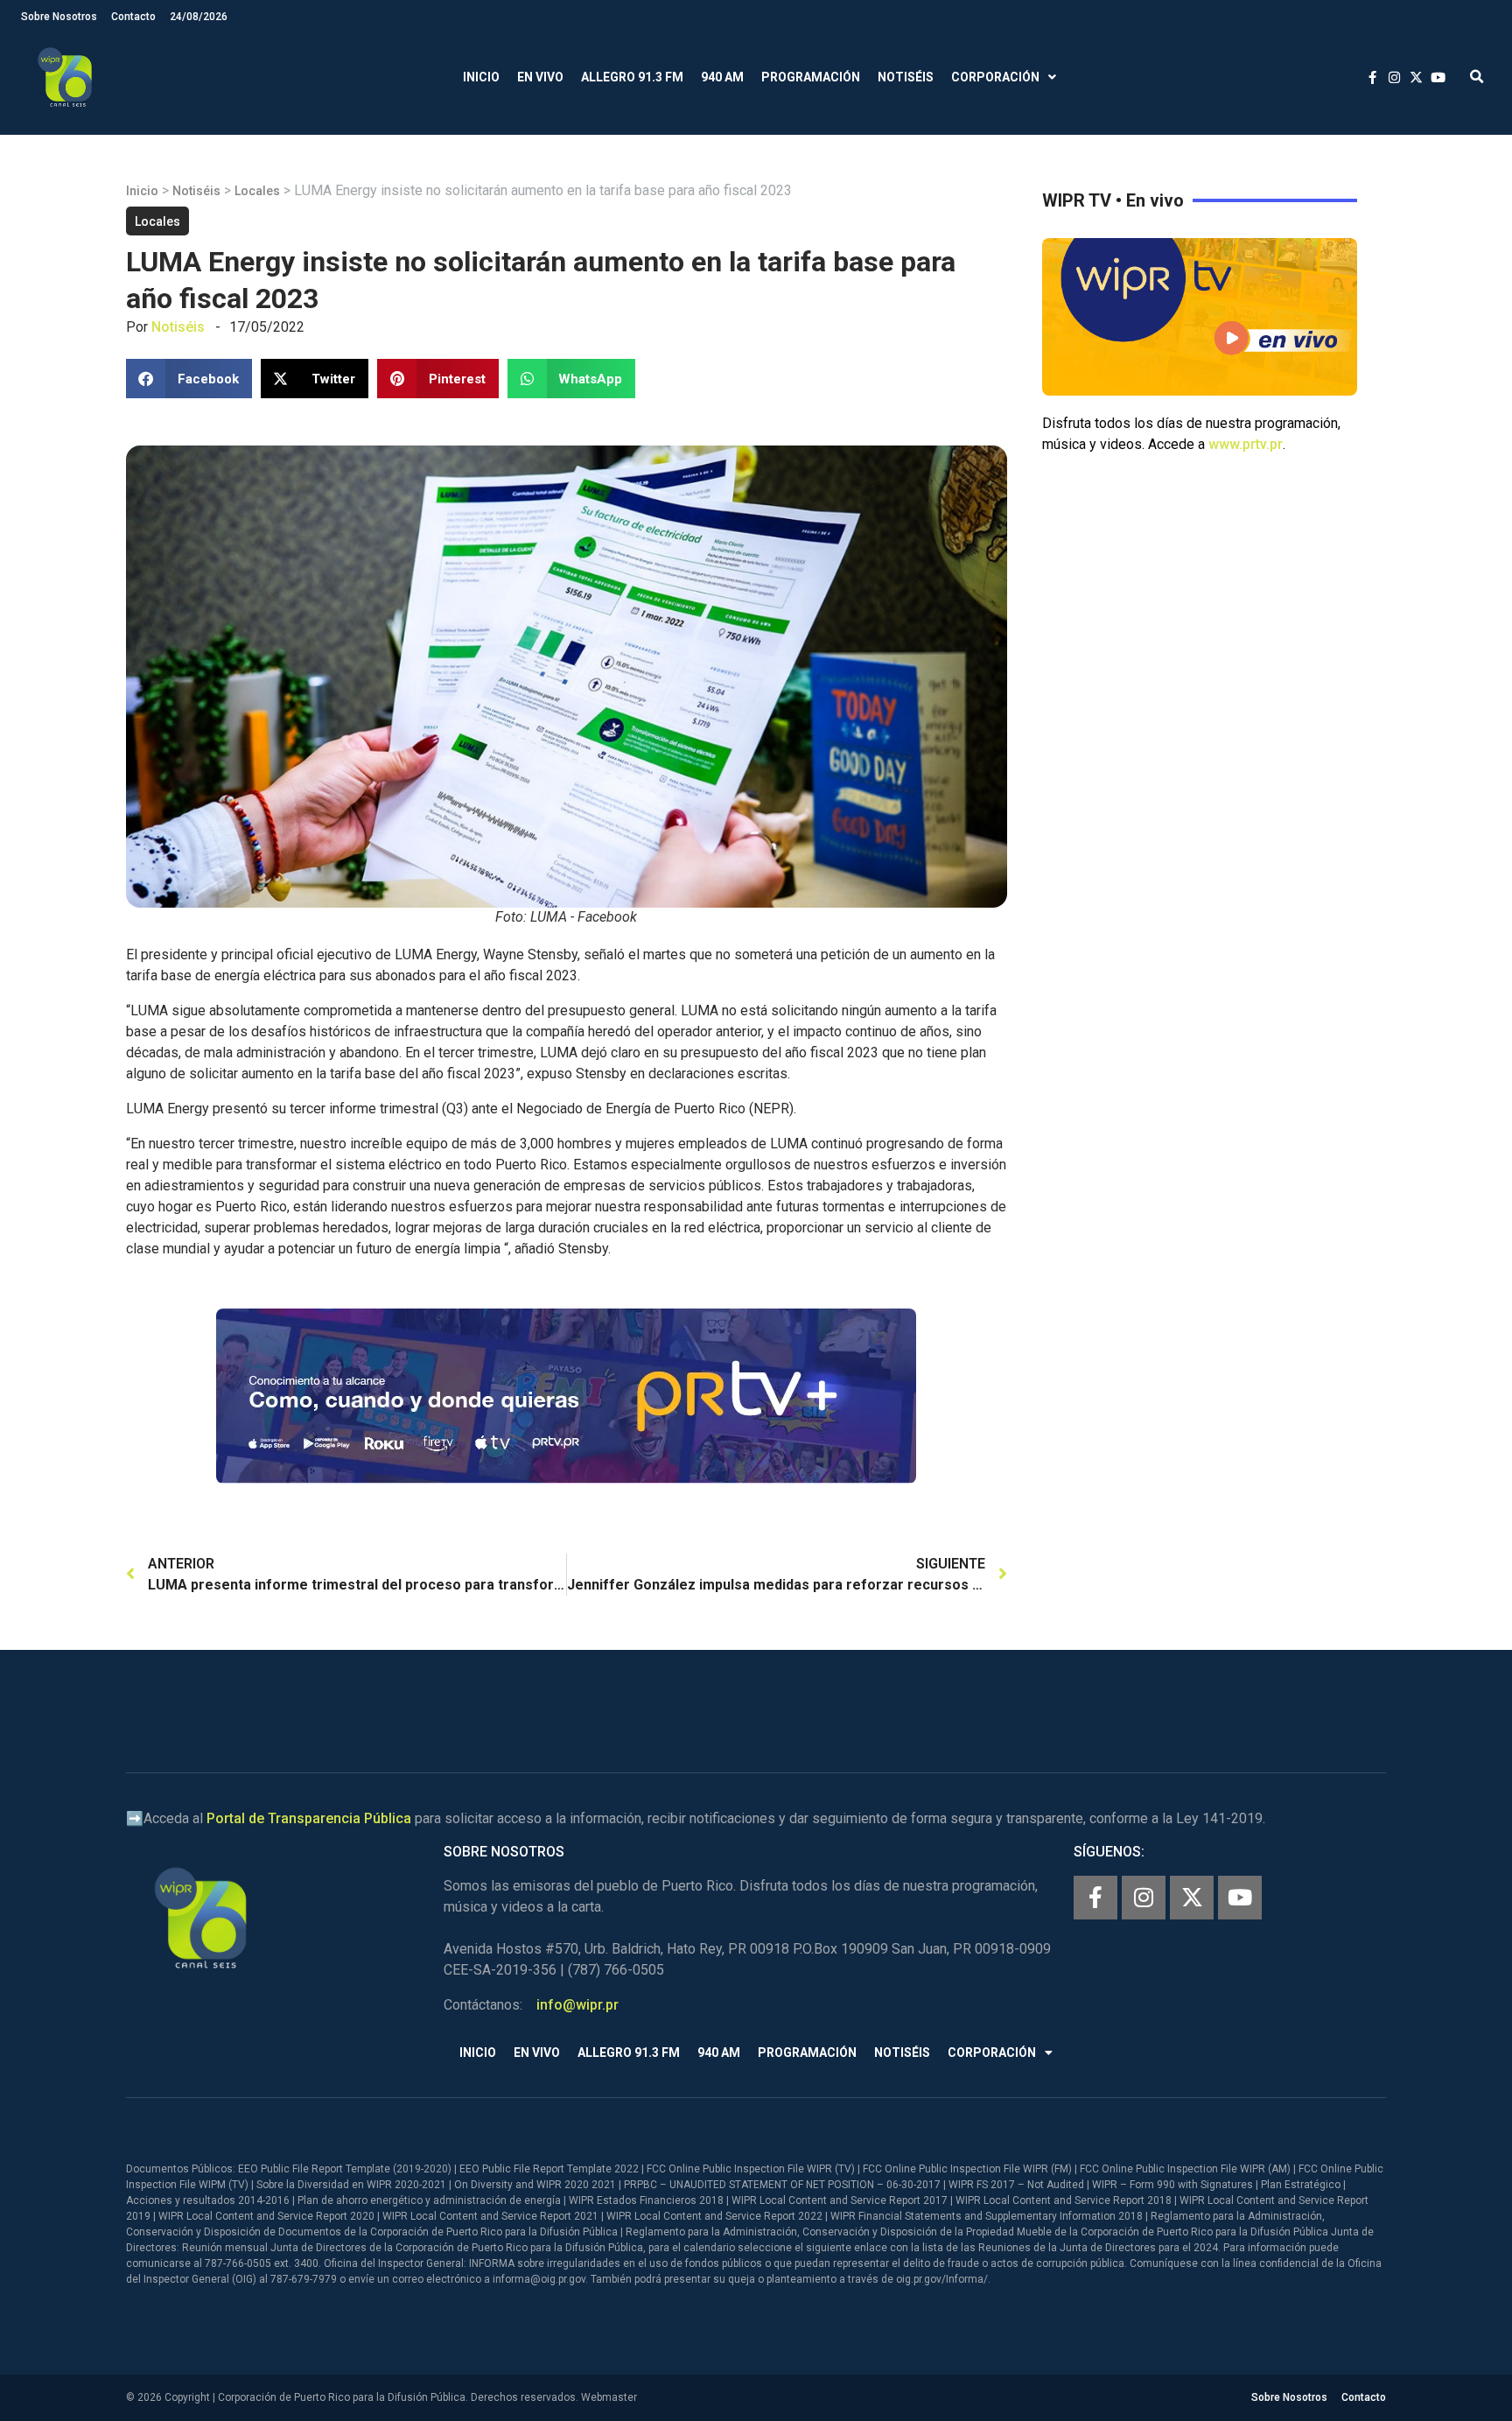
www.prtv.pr (1246, 444)
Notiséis (906, 77)
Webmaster (609, 2397)
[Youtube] (1240, 1898)
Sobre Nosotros (59, 17)
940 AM (722, 77)
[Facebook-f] (1095, 1898)
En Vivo (540, 77)
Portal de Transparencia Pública (309, 1818)
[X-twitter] (1192, 1898)
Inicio (481, 77)
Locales (257, 191)
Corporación (995, 77)
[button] (1477, 77)
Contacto (133, 17)
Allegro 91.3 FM (632, 77)
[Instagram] (1144, 1898)
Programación (811, 77)
